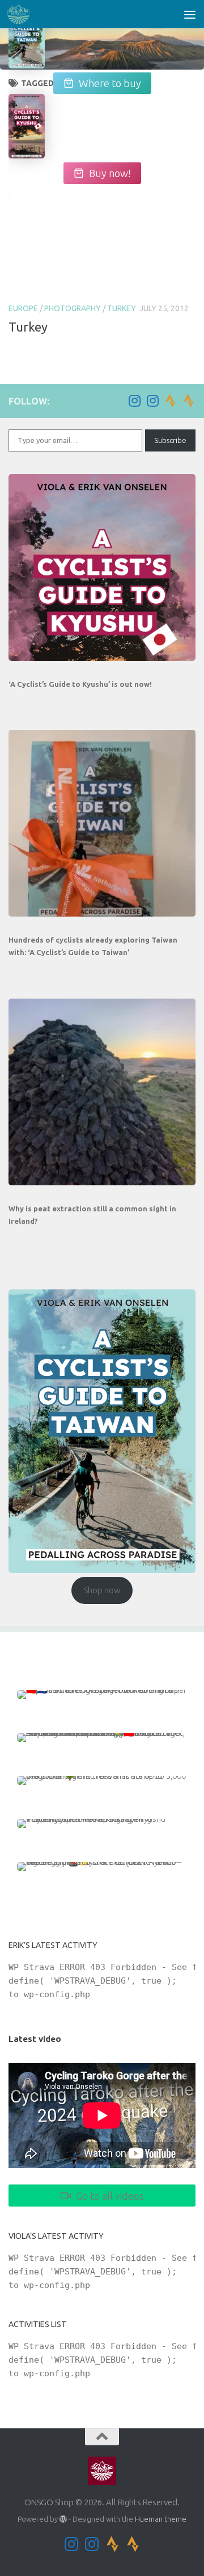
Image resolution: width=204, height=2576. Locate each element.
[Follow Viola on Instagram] (152, 401)
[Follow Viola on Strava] (189, 401)
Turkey (122, 308)
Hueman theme (161, 2519)
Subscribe (170, 440)
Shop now (102, 1590)
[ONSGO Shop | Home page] (22, 14)
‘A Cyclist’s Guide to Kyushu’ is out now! (80, 684)
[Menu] (190, 14)
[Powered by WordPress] (63, 2519)
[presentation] (102, 567)
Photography (73, 308)
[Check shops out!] (27, 43)
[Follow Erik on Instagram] (134, 401)
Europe (23, 308)
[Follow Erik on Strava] (171, 401)
